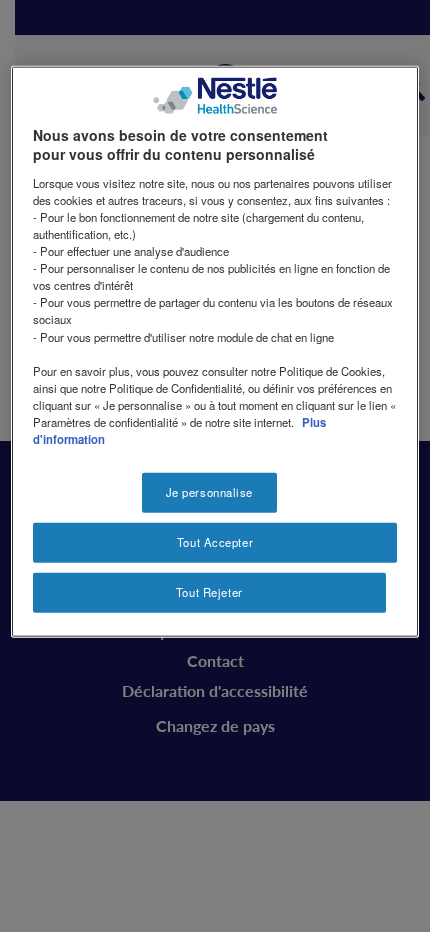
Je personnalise (210, 492)
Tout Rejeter (209, 591)
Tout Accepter (215, 542)
